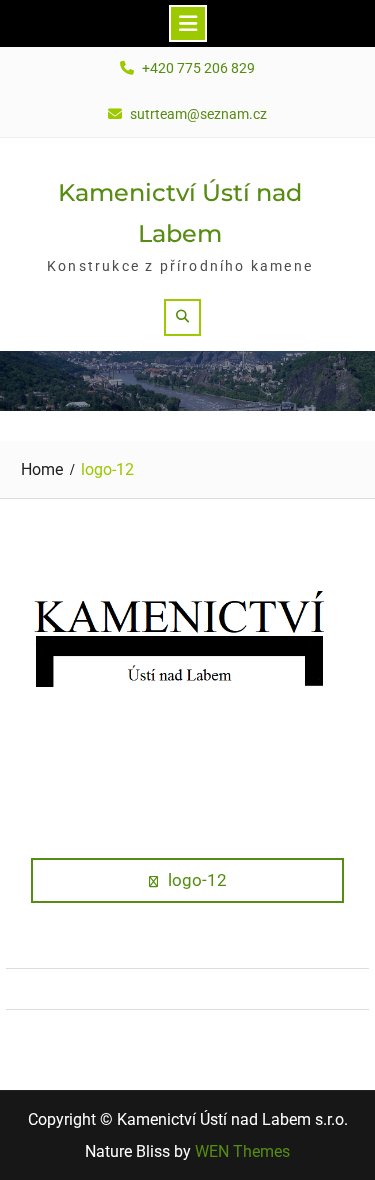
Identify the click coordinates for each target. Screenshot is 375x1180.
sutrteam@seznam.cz (198, 114)
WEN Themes (242, 1151)
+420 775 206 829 (198, 68)
